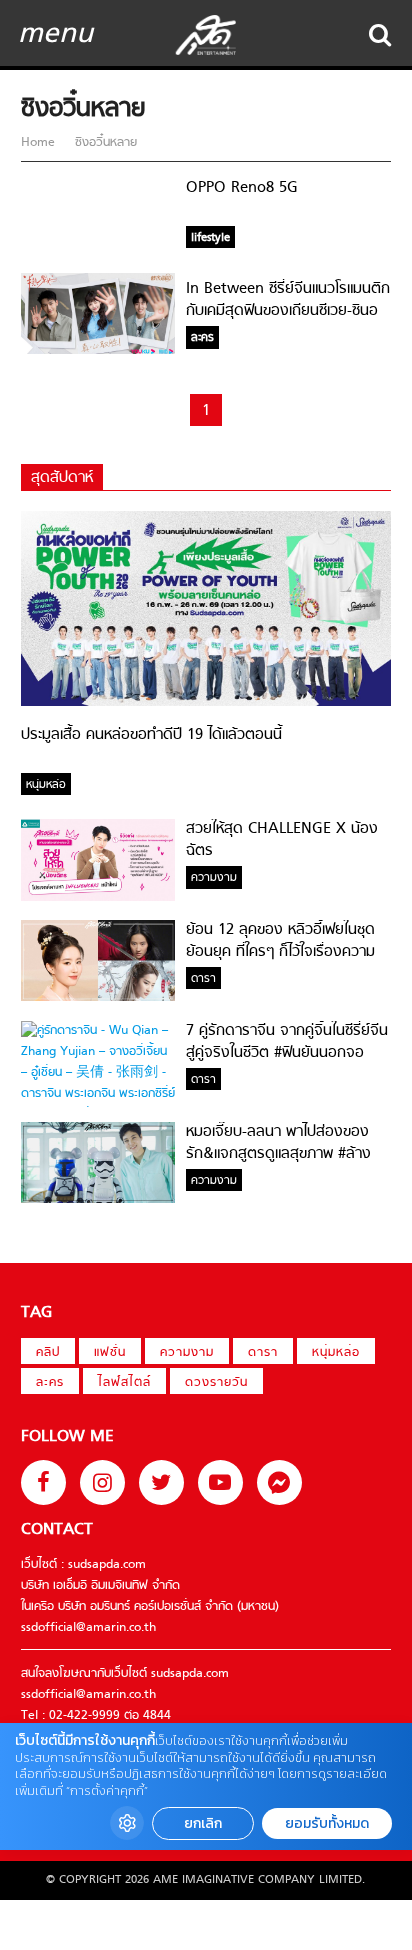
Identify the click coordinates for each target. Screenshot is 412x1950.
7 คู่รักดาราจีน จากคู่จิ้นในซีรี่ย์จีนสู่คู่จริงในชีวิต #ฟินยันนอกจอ (287, 1042)
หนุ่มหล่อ (336, 1353)
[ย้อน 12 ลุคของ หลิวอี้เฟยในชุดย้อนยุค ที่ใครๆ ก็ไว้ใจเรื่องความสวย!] (98, 998)
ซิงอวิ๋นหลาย (104, 143)
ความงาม (187, 1353)
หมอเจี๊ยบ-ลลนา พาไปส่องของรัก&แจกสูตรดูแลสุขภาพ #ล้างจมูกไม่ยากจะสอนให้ (278, 1154)
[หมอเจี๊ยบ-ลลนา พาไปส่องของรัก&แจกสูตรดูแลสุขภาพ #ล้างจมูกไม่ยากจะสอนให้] (98, 1200)
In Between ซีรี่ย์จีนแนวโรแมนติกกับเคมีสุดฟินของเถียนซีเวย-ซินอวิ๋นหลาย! (288, 311)
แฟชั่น (110, 1353)
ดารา (263, 1353)
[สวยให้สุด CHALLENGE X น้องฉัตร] (98, 898)
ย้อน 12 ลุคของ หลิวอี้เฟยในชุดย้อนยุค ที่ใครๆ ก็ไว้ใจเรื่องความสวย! (280, 952)
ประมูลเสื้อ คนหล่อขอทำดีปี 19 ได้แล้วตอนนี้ (151, 735)
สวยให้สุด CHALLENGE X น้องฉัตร (282, 840)
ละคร (50, 1383)
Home (40, 143)
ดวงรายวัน (216, 1383)
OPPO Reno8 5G (242, 188)
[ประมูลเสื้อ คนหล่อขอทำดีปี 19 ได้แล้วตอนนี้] (206, 703)
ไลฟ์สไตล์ (124, 1383)
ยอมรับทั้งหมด (327, 1823)
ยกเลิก (203, 1823)
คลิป (48, 1353)
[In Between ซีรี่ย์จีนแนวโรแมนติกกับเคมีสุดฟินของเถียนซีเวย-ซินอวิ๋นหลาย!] (98, 351)
